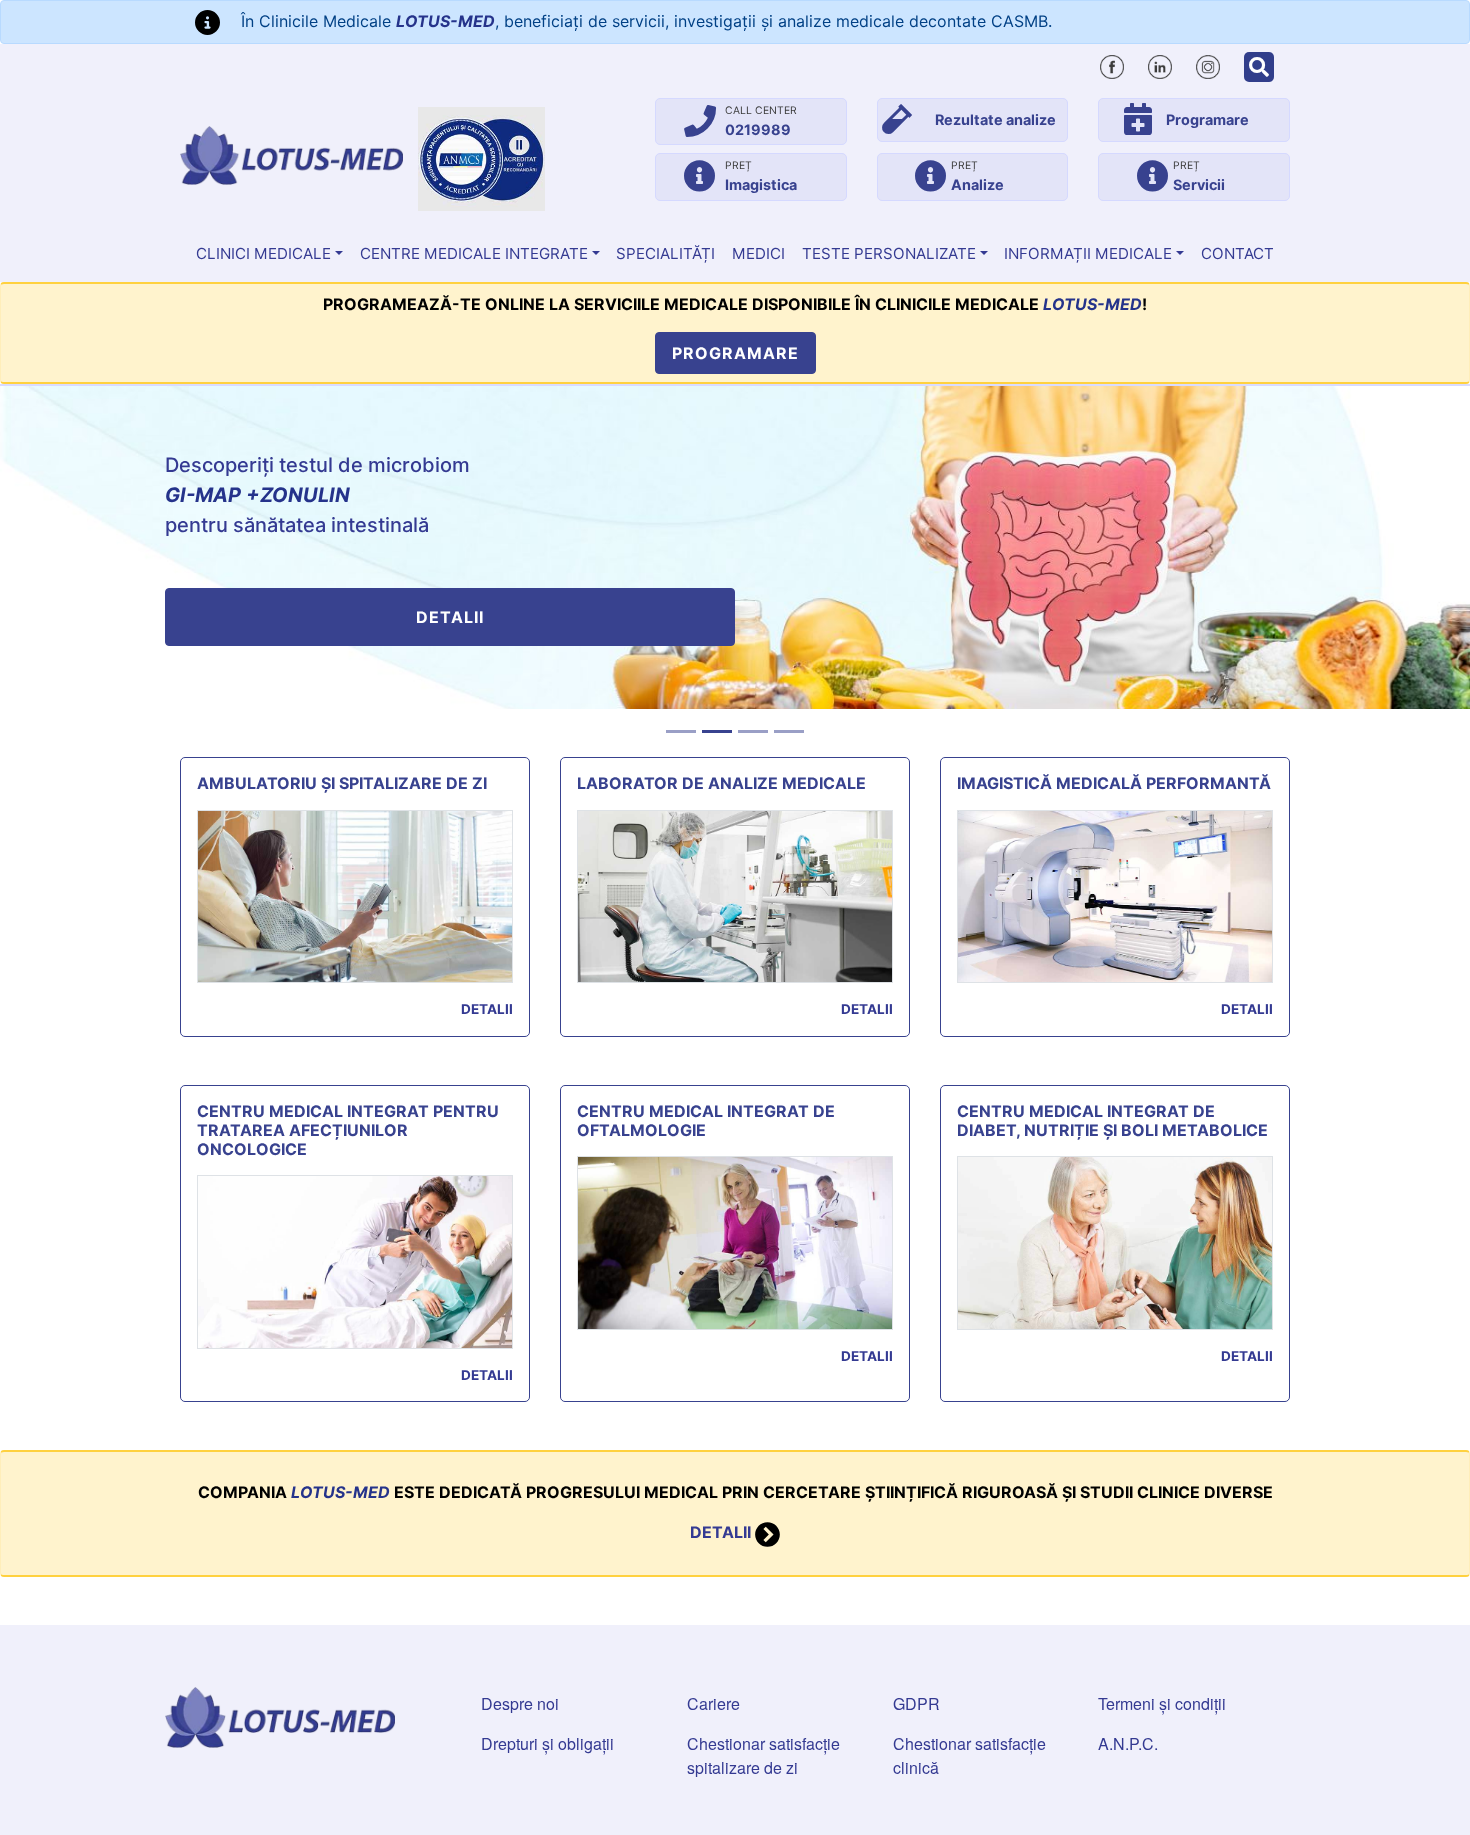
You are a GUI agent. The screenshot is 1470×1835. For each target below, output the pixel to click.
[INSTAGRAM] (1208, 64)
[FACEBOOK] (1112, 64)
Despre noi (520, 1703)
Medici (758, 253)
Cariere (713, 1703)
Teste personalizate (889, 253)
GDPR (916, 1703)
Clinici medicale (263, 253)
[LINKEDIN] (1160, 64)
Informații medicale (1088, 253)
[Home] (291, 155)
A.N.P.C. (1128, 1743)
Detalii (450, 617)
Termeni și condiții (1162, 1703)
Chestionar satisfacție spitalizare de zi (763, 1755)
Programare (735, 353)
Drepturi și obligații (547, 1743)
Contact (1237, 253)
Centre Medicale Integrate (474, 253)
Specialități (665, 253)
